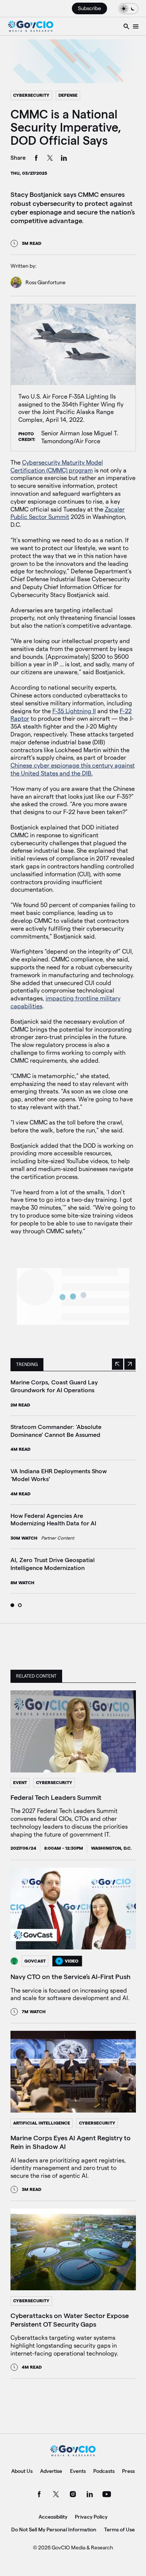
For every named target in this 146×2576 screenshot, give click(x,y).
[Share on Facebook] (36, 159)
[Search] (126, 26)
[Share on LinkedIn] (64, 159)
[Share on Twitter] (50, 159)
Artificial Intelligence (42, 2123)
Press (128, 2471)
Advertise (51, 2471)
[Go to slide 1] (12, 1605)
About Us (22, 2471)
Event (20, 1782)
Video (72, 1961)
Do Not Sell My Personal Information (54, 2530)
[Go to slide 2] (20, 1605)
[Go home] (31, 26)
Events (78, 2471)
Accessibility (53, 2517)
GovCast (35, 1961)
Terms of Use (119, 2530)
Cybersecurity (31, 95)
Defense (68, 95)
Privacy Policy (91, 2517)
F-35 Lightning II (74, 711)
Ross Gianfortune (45, 282)
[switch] (128, 8)
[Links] (136, 26)
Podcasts (104, 2471)
